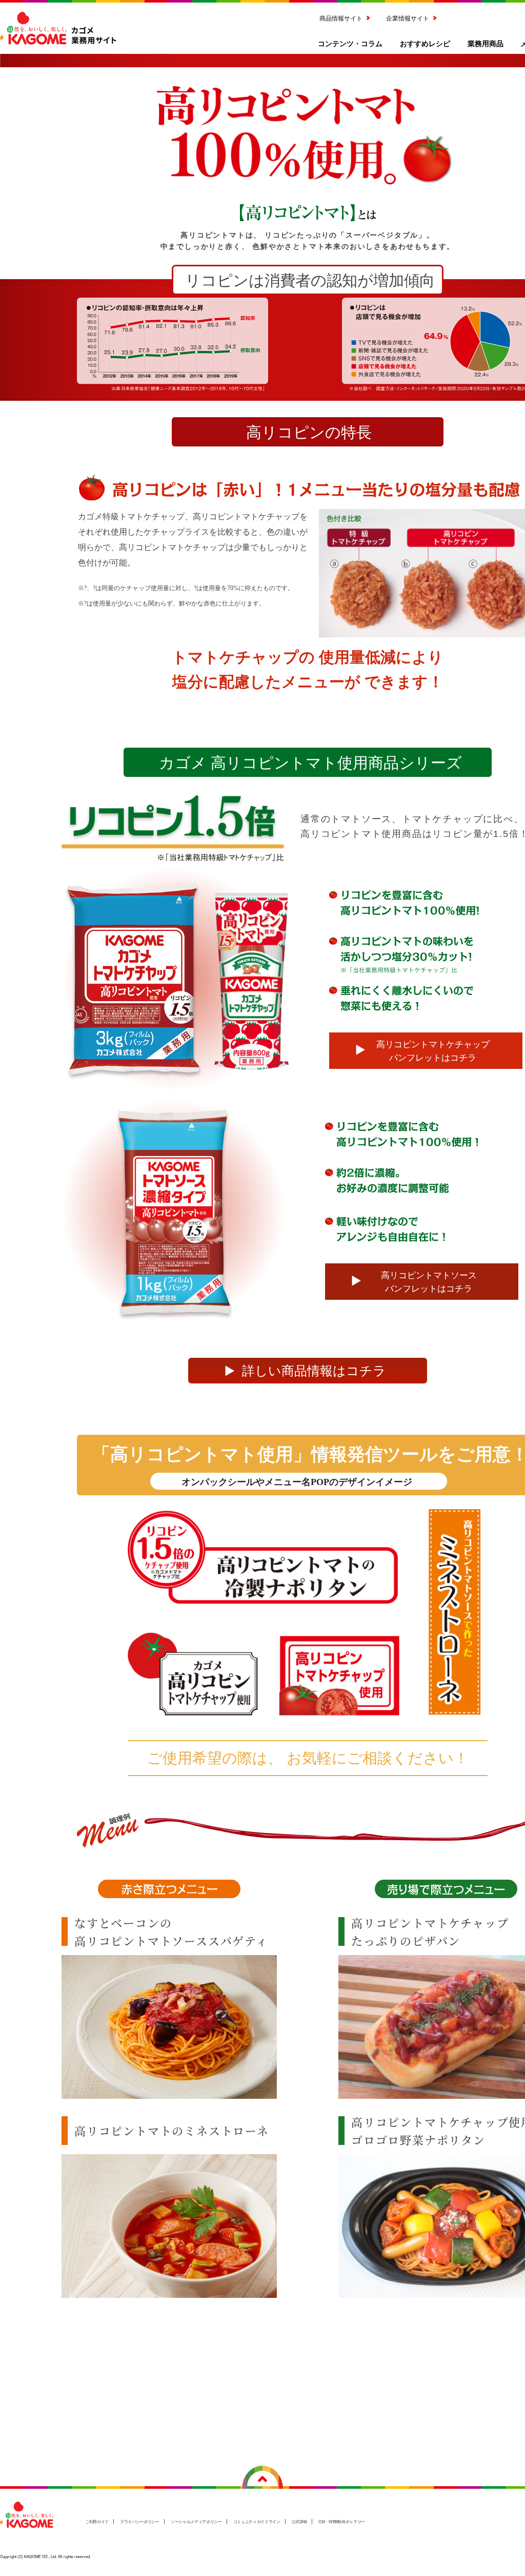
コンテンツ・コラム (350, 43)
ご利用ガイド (97, 2521)
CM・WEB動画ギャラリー (342, 2521)
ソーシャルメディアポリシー (196, 2521)
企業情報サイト (408, 18)
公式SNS (299, 2521)
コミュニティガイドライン (257, 2521)
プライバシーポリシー (140, 2521)
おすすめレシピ (425, 43)
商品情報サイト (341, 18)
